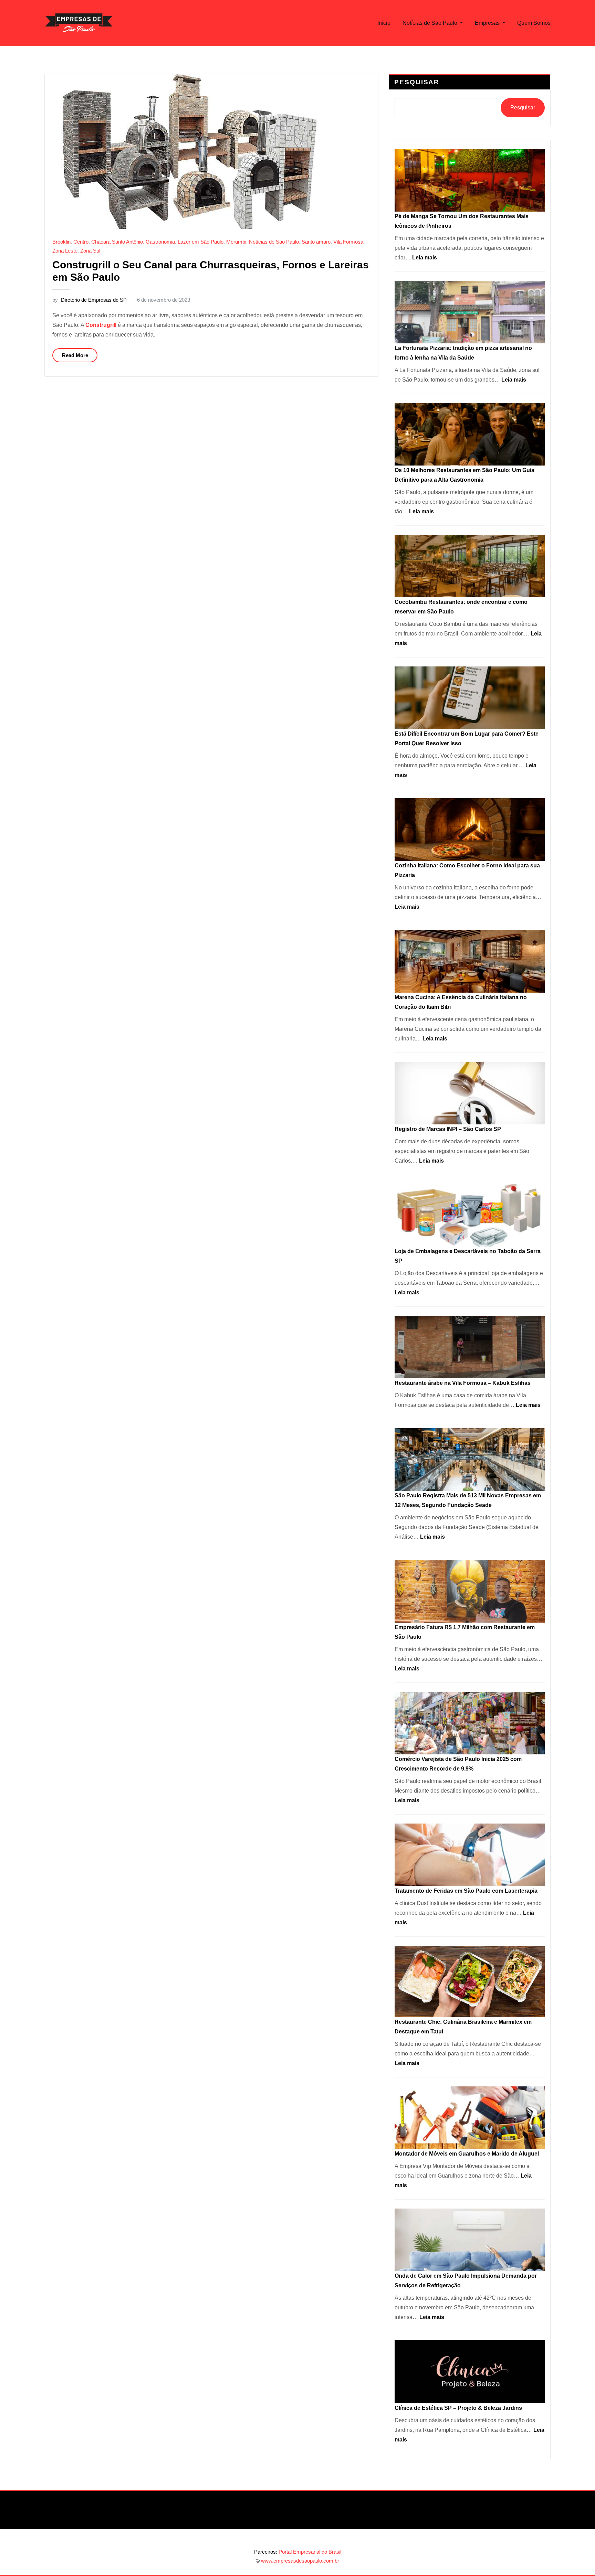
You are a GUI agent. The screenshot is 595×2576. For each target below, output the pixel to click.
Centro (81, 242)
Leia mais (425, 258)
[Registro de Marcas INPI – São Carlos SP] (470, 1093)
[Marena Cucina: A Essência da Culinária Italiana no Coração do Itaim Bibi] (470, 961)
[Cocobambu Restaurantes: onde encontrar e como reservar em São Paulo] (470, 566)
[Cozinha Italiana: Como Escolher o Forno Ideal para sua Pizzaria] (470, 830)
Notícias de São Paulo (431, 23)
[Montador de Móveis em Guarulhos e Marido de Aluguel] (470, 2118)
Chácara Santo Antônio (117, 242)
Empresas (488, 23)
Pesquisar (417, 82)
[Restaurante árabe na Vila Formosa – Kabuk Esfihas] (470, 1347)
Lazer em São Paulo (201, 242)
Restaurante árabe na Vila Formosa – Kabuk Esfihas (463, 1383)
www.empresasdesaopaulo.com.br (300, 2561)
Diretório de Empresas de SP (90, 300)
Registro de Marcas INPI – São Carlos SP (448, 1129)
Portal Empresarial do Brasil (310, 2552)
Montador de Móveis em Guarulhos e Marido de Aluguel (467, 2154)
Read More (75, 355)
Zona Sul (90, 251)
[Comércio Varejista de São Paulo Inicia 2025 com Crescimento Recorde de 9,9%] (470, 1723)
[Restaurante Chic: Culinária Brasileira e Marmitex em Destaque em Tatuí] (470, 1981)
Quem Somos (534, 23)
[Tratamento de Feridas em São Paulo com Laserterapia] (470, 1855)
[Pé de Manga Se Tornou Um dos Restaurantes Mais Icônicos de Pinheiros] (470, 180)
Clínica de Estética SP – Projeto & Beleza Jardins (458, 2408)
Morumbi (236, 242)
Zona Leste (65, 251)
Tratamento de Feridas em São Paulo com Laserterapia (466, 1891)
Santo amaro (316, 242)
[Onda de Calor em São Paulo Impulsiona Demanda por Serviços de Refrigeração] (470, 2240)
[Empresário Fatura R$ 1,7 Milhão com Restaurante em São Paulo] (470, 1591)
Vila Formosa (348, 242)
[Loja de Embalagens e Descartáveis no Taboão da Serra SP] (470, 1215)
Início (384, 23)
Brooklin (61, 242)
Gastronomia (160, 242)
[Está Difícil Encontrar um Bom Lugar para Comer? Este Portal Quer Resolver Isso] (470, 698)
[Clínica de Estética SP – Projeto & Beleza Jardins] (470, 2372)
